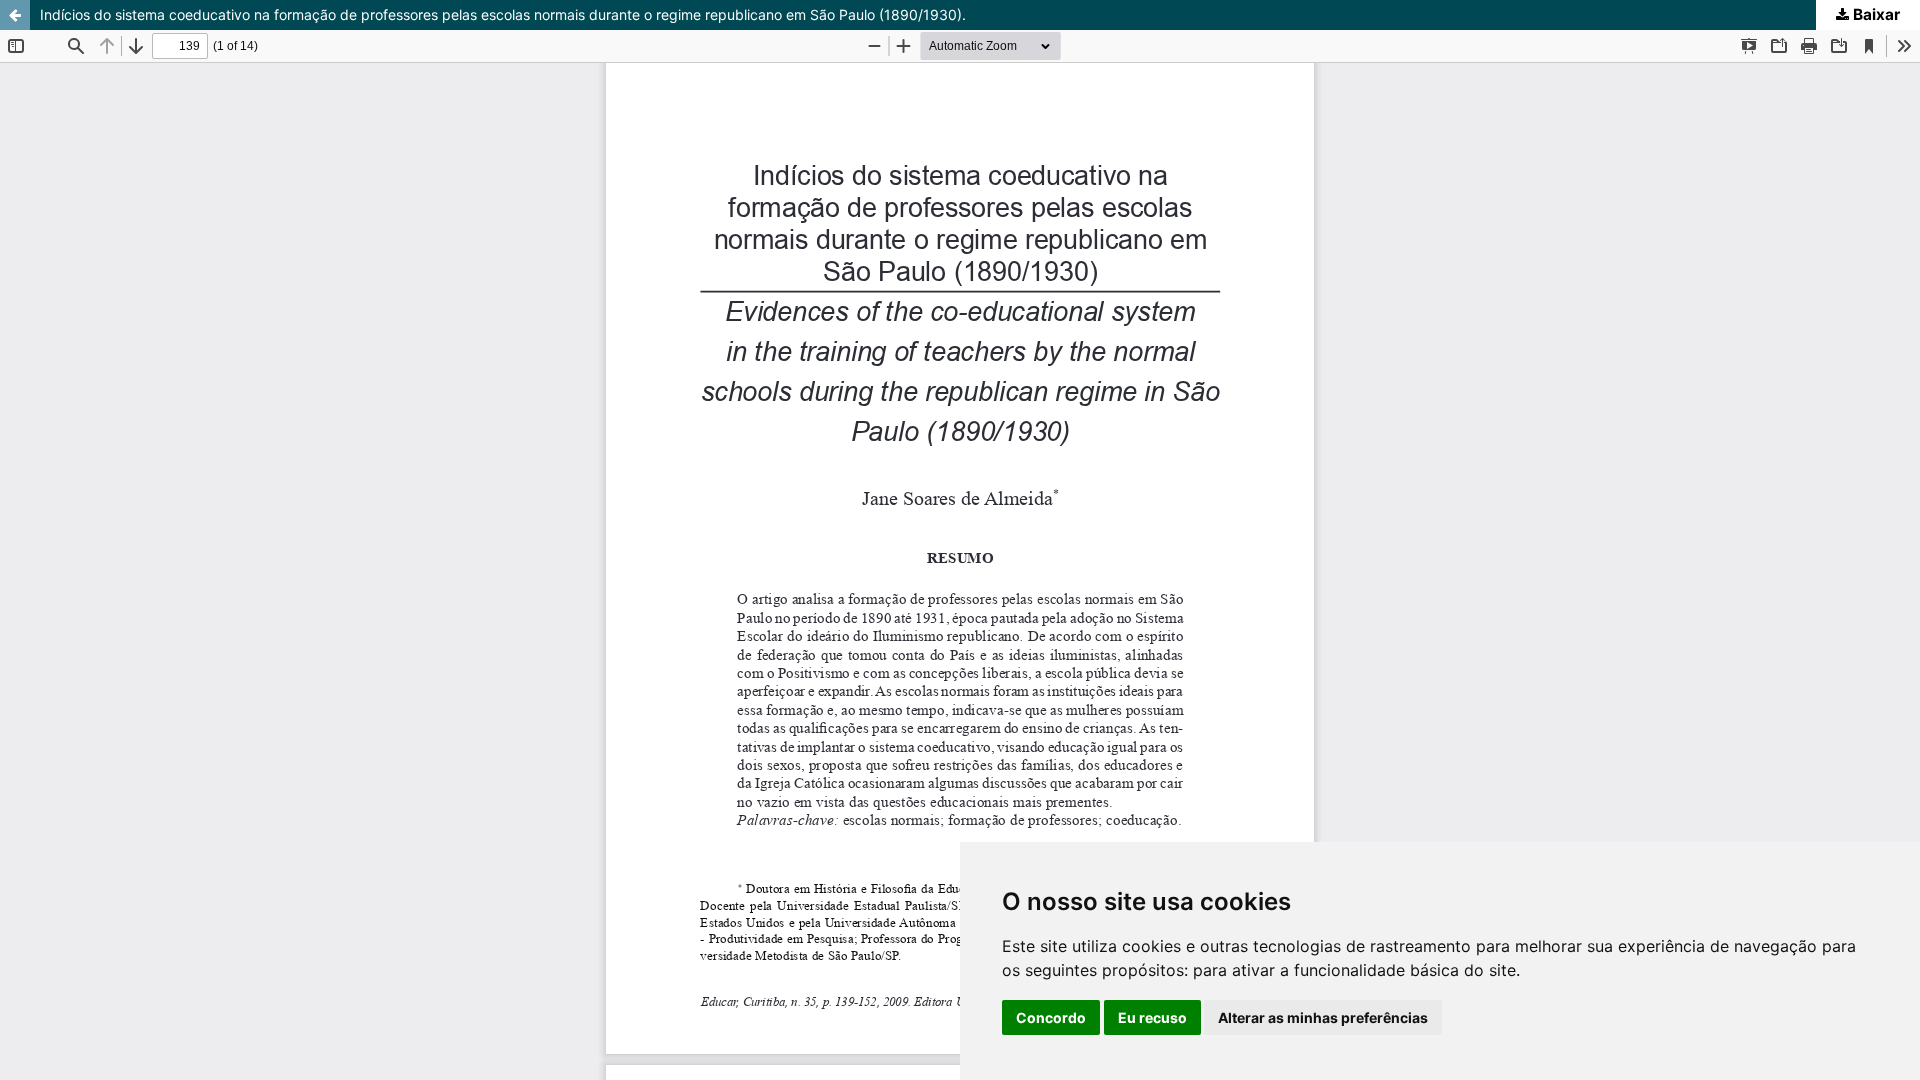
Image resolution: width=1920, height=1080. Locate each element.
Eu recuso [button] (1152, 1017)
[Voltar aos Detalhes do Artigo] (15, 15)
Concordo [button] (1051, 1017)
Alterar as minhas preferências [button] (1323, 1017)
